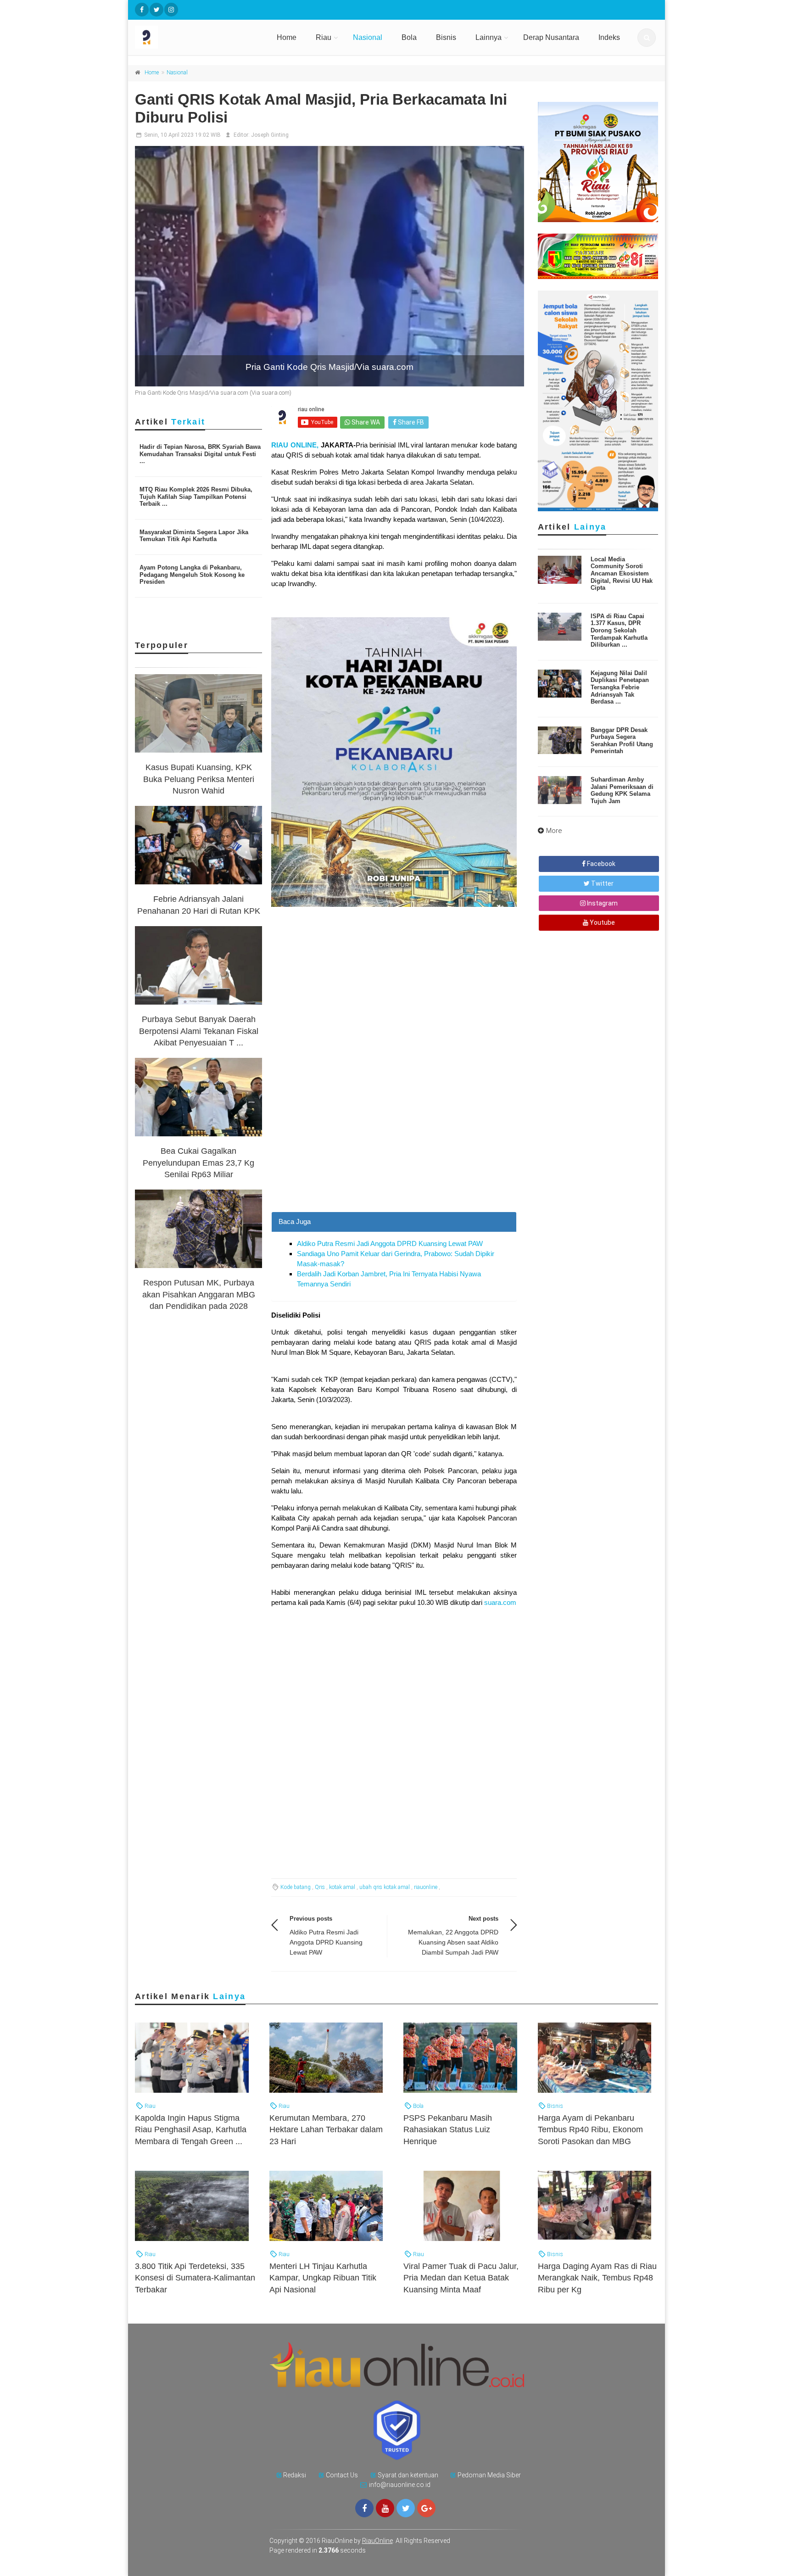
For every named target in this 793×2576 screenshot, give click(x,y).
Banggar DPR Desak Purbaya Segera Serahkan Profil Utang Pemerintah (622, 741)
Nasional (368, 37)
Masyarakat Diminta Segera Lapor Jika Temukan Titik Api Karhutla (194, 536)
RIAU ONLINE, (295, 445)
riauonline (426, 1887)
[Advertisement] (394, 1147)
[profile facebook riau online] (142, 10)
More (554, 831)
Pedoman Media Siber (489, 2475)
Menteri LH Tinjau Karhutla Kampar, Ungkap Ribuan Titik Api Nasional (323, 2278)
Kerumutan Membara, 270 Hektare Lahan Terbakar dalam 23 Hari (326, 2129)
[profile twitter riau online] (156, 10)
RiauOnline (377, 2541)
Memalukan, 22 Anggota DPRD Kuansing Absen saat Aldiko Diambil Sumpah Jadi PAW (453, 1942)
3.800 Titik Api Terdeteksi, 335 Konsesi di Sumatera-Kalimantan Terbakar (195, 2278)
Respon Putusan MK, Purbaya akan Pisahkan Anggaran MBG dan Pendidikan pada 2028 (199, 1294)
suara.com (500, 1602)
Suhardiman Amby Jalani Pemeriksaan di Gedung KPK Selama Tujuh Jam (622, 790)
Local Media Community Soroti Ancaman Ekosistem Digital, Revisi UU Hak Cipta (622, 573)
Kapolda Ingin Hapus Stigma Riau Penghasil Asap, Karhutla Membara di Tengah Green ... (191, 2129)
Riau (324, 37)
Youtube (602, 922)
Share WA (365, 422)
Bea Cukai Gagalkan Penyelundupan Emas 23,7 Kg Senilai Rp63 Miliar (198, 1162)
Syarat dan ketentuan (408, 2475)
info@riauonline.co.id (400, 2485)
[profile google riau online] (426, 2508)
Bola (409, 37)
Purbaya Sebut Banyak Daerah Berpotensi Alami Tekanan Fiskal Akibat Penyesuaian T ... (199, 1031)
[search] (647, 38)
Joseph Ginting (270, 135)
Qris (320, 1887)
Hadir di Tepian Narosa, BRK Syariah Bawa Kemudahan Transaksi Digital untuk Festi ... (200, 454)
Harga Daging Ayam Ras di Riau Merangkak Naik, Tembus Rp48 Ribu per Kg (597, 2278)
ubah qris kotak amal (385, 1887)
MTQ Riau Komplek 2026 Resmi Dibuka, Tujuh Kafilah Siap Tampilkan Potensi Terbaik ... (196, 497)
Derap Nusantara (551, 37)
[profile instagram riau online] (171, 10)
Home (287, 37)
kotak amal (342, 1887)
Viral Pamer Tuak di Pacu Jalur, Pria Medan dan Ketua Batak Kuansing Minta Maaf (461, 2278)
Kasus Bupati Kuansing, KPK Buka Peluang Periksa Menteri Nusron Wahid (199, 779)
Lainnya (489, 37)
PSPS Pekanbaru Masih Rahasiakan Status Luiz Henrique (448, 2129)
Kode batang (296, 1887)
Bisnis (446, 37)
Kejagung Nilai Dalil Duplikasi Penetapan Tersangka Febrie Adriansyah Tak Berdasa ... (620, 687)
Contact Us (342, 2475)
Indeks (609, 37)
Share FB (410, 422)
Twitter (602, 883)
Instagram (602, 903)
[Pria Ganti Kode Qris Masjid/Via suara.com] (329, 266)
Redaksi (295, 2475)
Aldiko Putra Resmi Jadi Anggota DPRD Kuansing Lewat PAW (390, 1243)
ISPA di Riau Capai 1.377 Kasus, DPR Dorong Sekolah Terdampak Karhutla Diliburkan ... (619, 630)
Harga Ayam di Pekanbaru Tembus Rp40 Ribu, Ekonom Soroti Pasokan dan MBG (590, 2129)
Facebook (600, 864)
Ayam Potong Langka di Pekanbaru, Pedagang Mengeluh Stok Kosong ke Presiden (192, 575)
